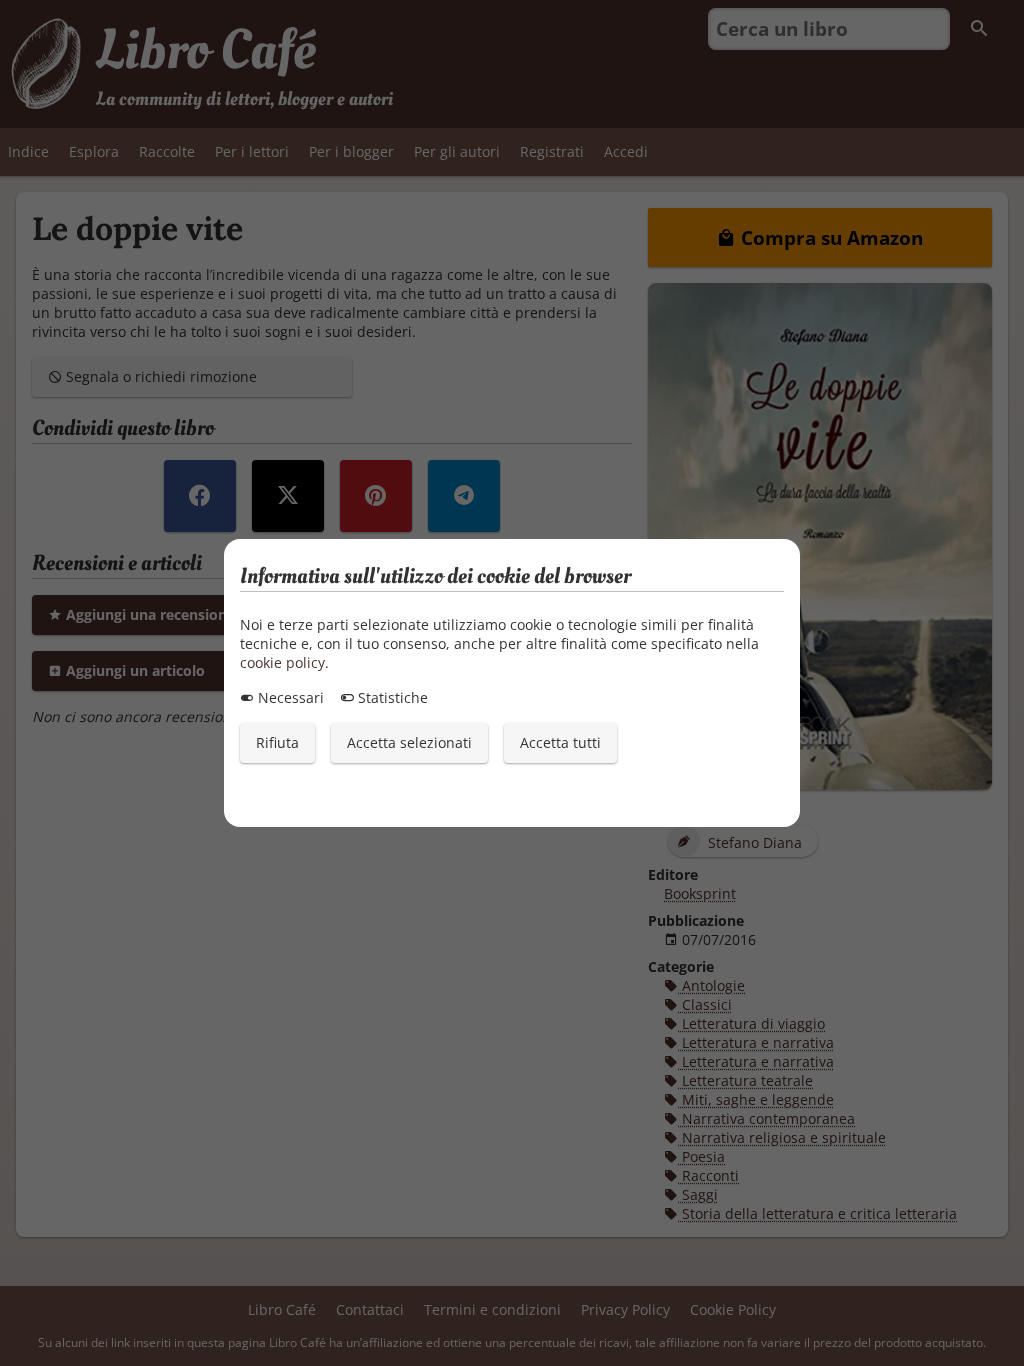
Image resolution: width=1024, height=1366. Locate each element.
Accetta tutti (560, 742)
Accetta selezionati (409, 742)
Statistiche (391, 697)
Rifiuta (277, 742)
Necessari (289, 697)
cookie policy (282, 662)
